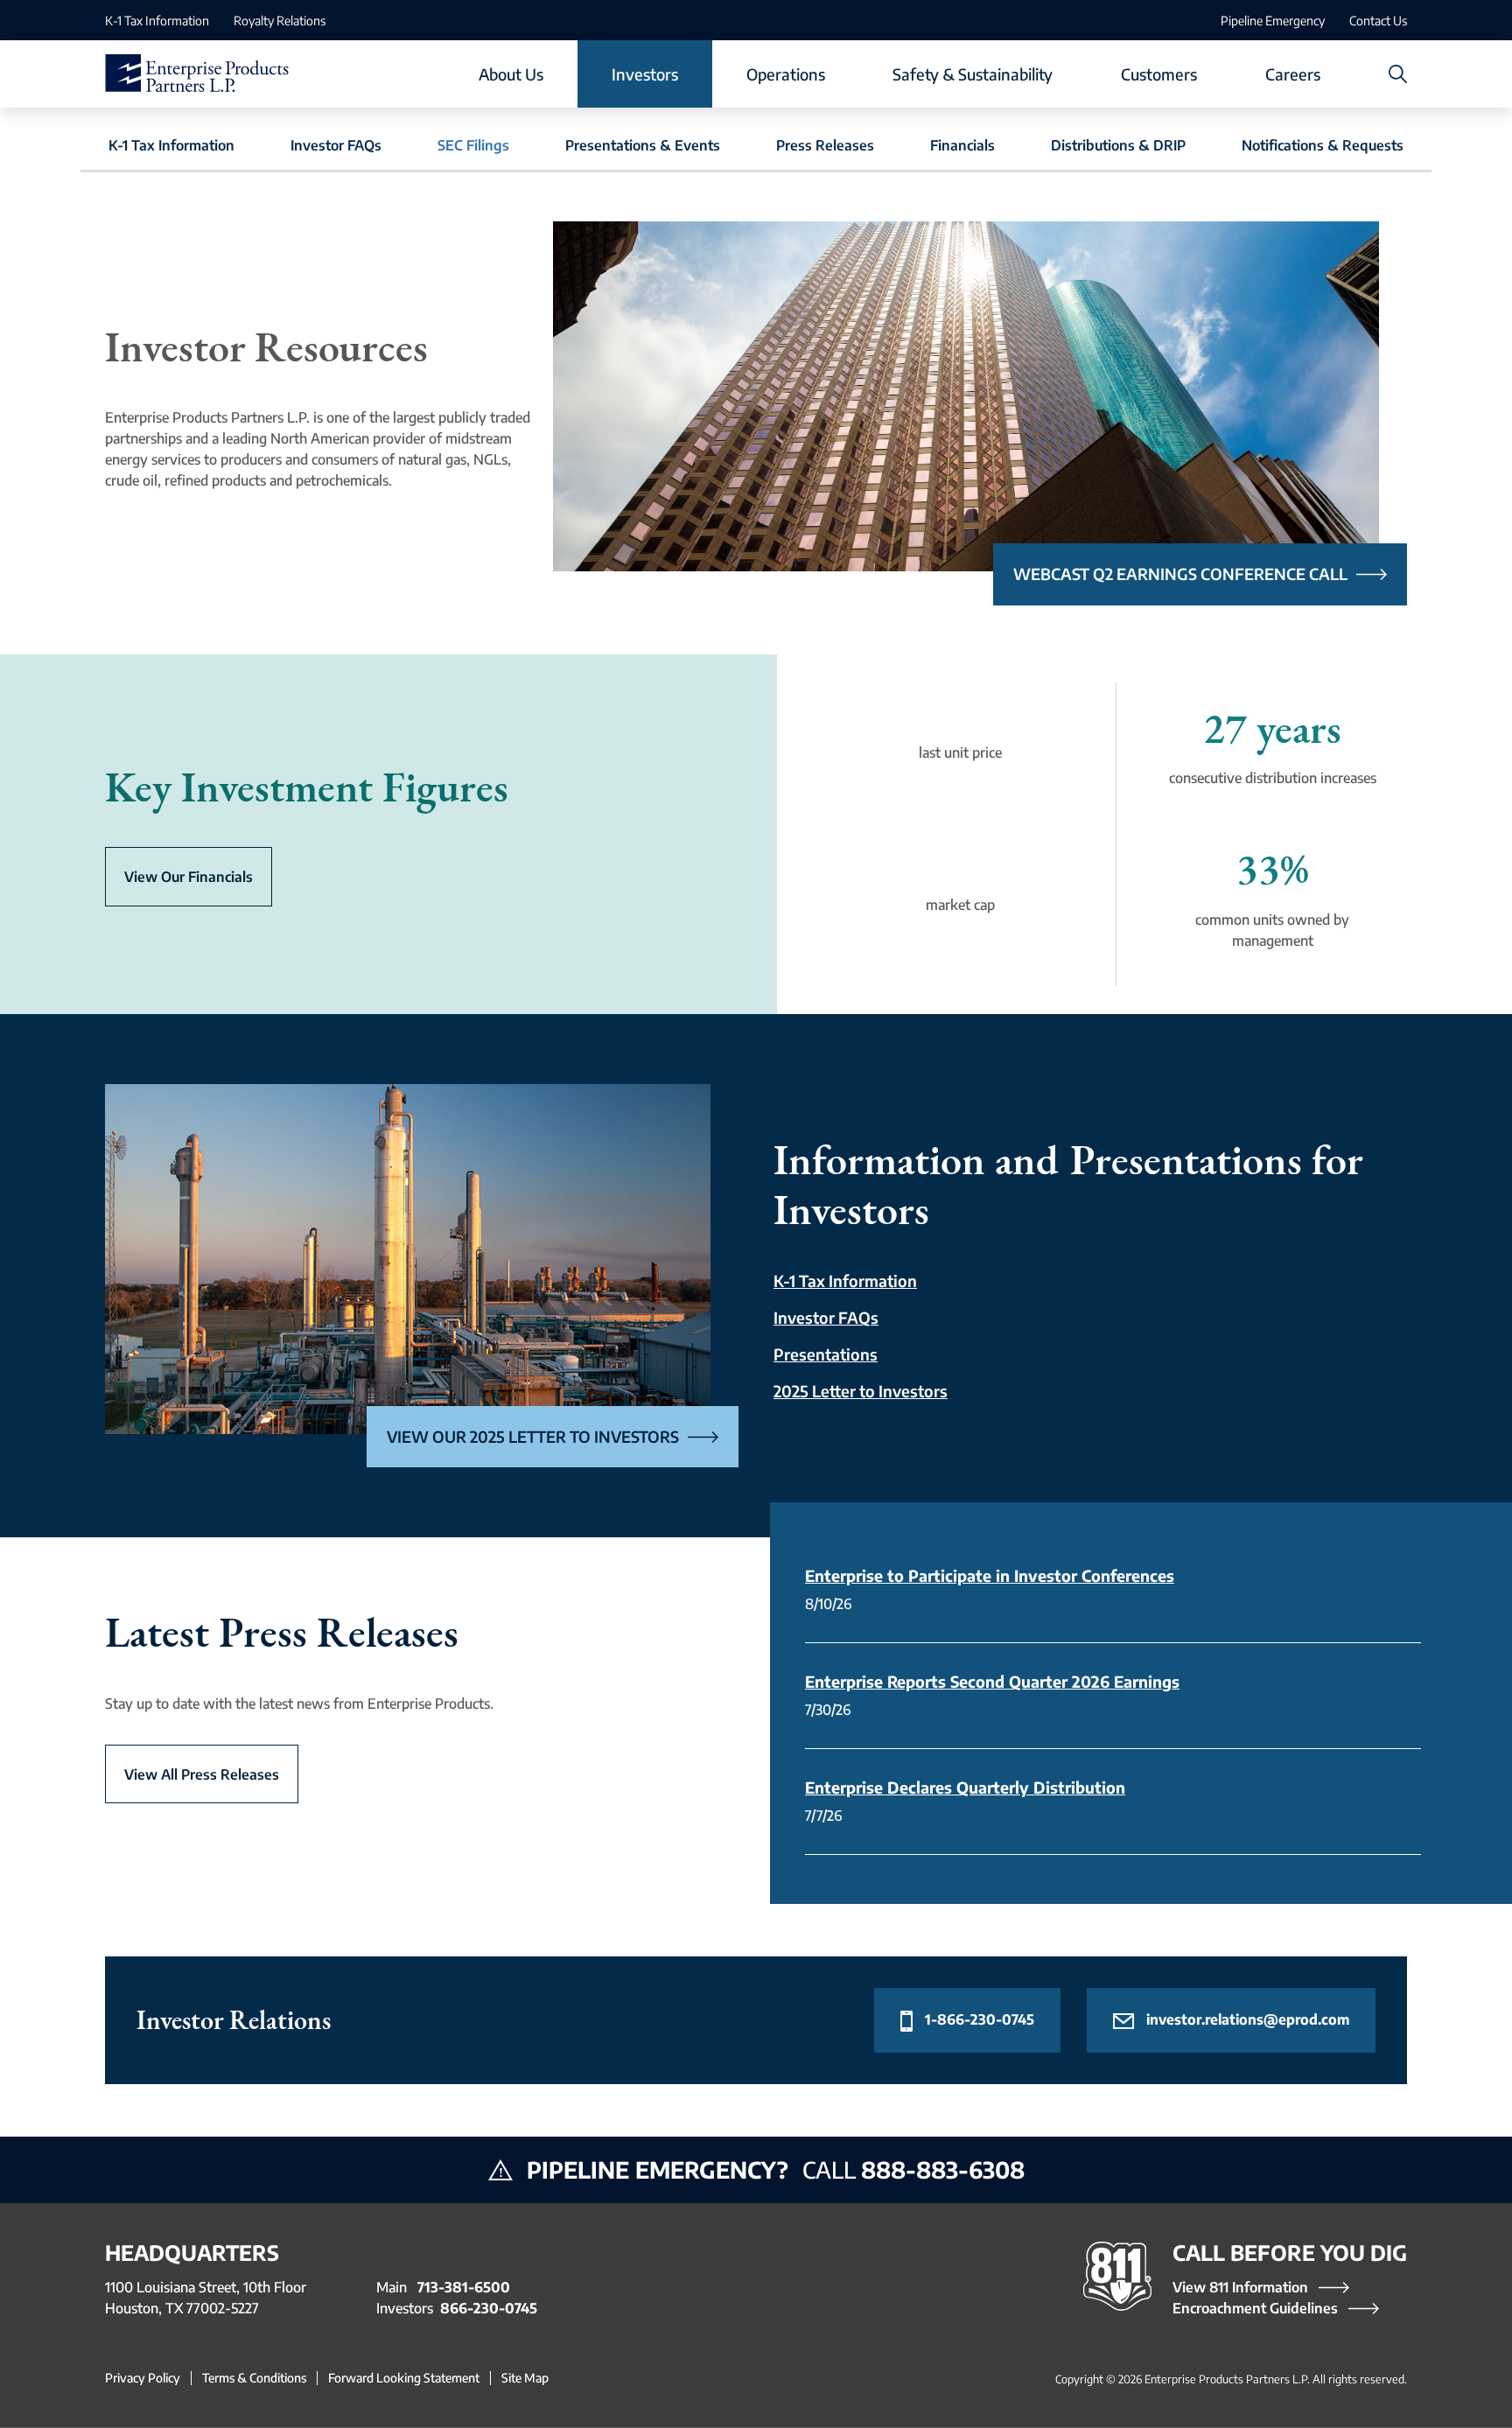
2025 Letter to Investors (861, 1391)
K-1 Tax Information (845, 1280)
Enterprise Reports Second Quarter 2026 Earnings (992, 1681)
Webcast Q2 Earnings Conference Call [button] (1180, 574)
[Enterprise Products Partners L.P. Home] (197, 74)
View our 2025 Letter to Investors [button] (533, 1437)
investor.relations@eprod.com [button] (1246, 2019)
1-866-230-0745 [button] (978, 2019)
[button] (511, 74)
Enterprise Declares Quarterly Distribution (965, 1787)
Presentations (826, 1354)
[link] (157, 20)
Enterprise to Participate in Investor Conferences (990, 1575)
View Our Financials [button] (189, 877)
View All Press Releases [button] (202, 1774)
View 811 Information (1240, 2287)
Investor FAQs (826, 1317)
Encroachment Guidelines (1255, 2308)
